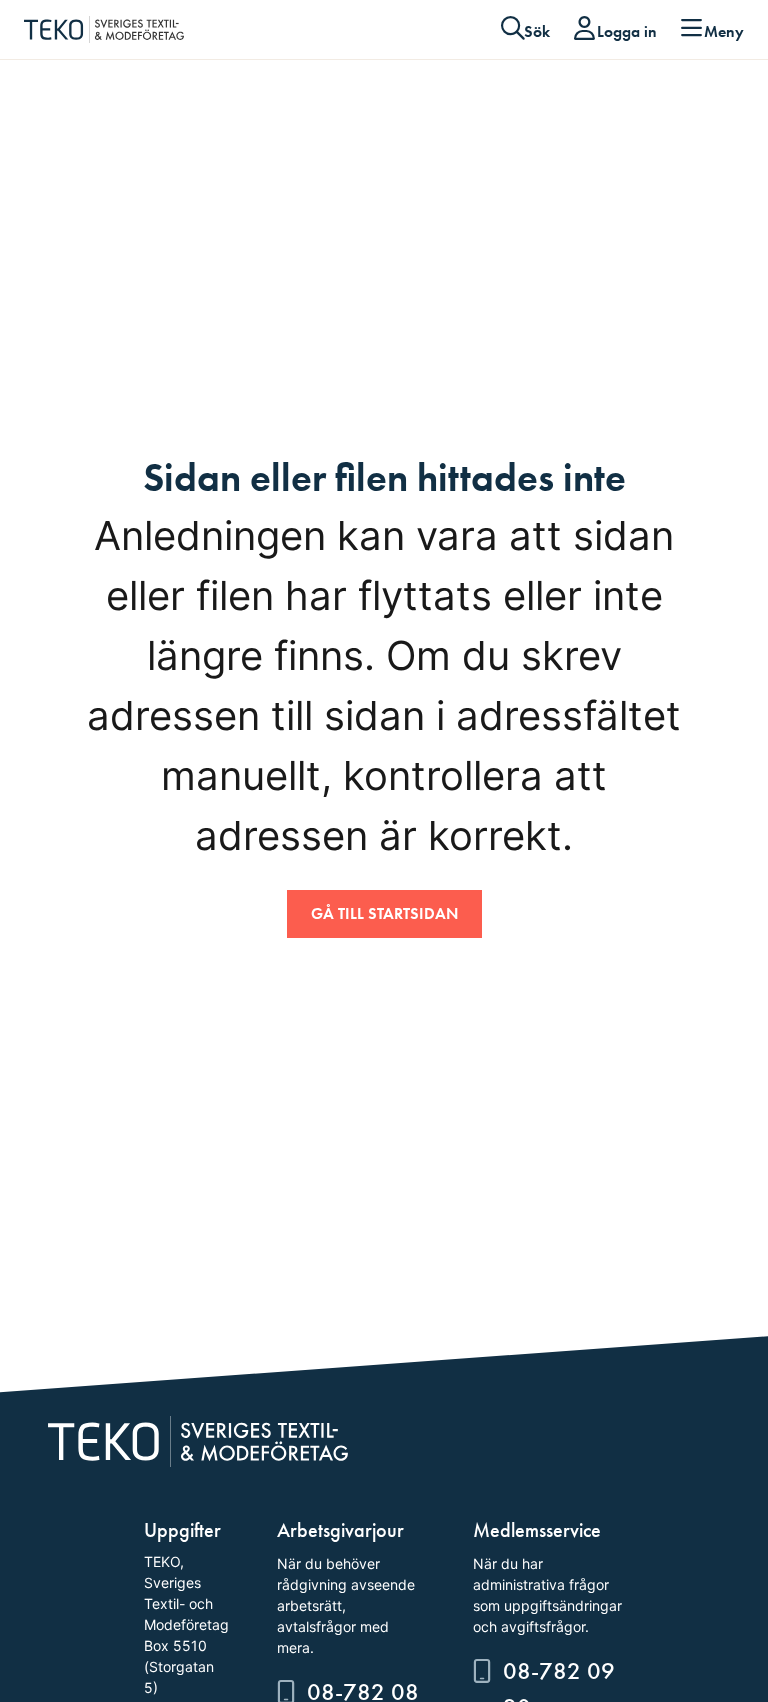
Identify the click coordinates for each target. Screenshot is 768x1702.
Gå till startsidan (384, 913)
